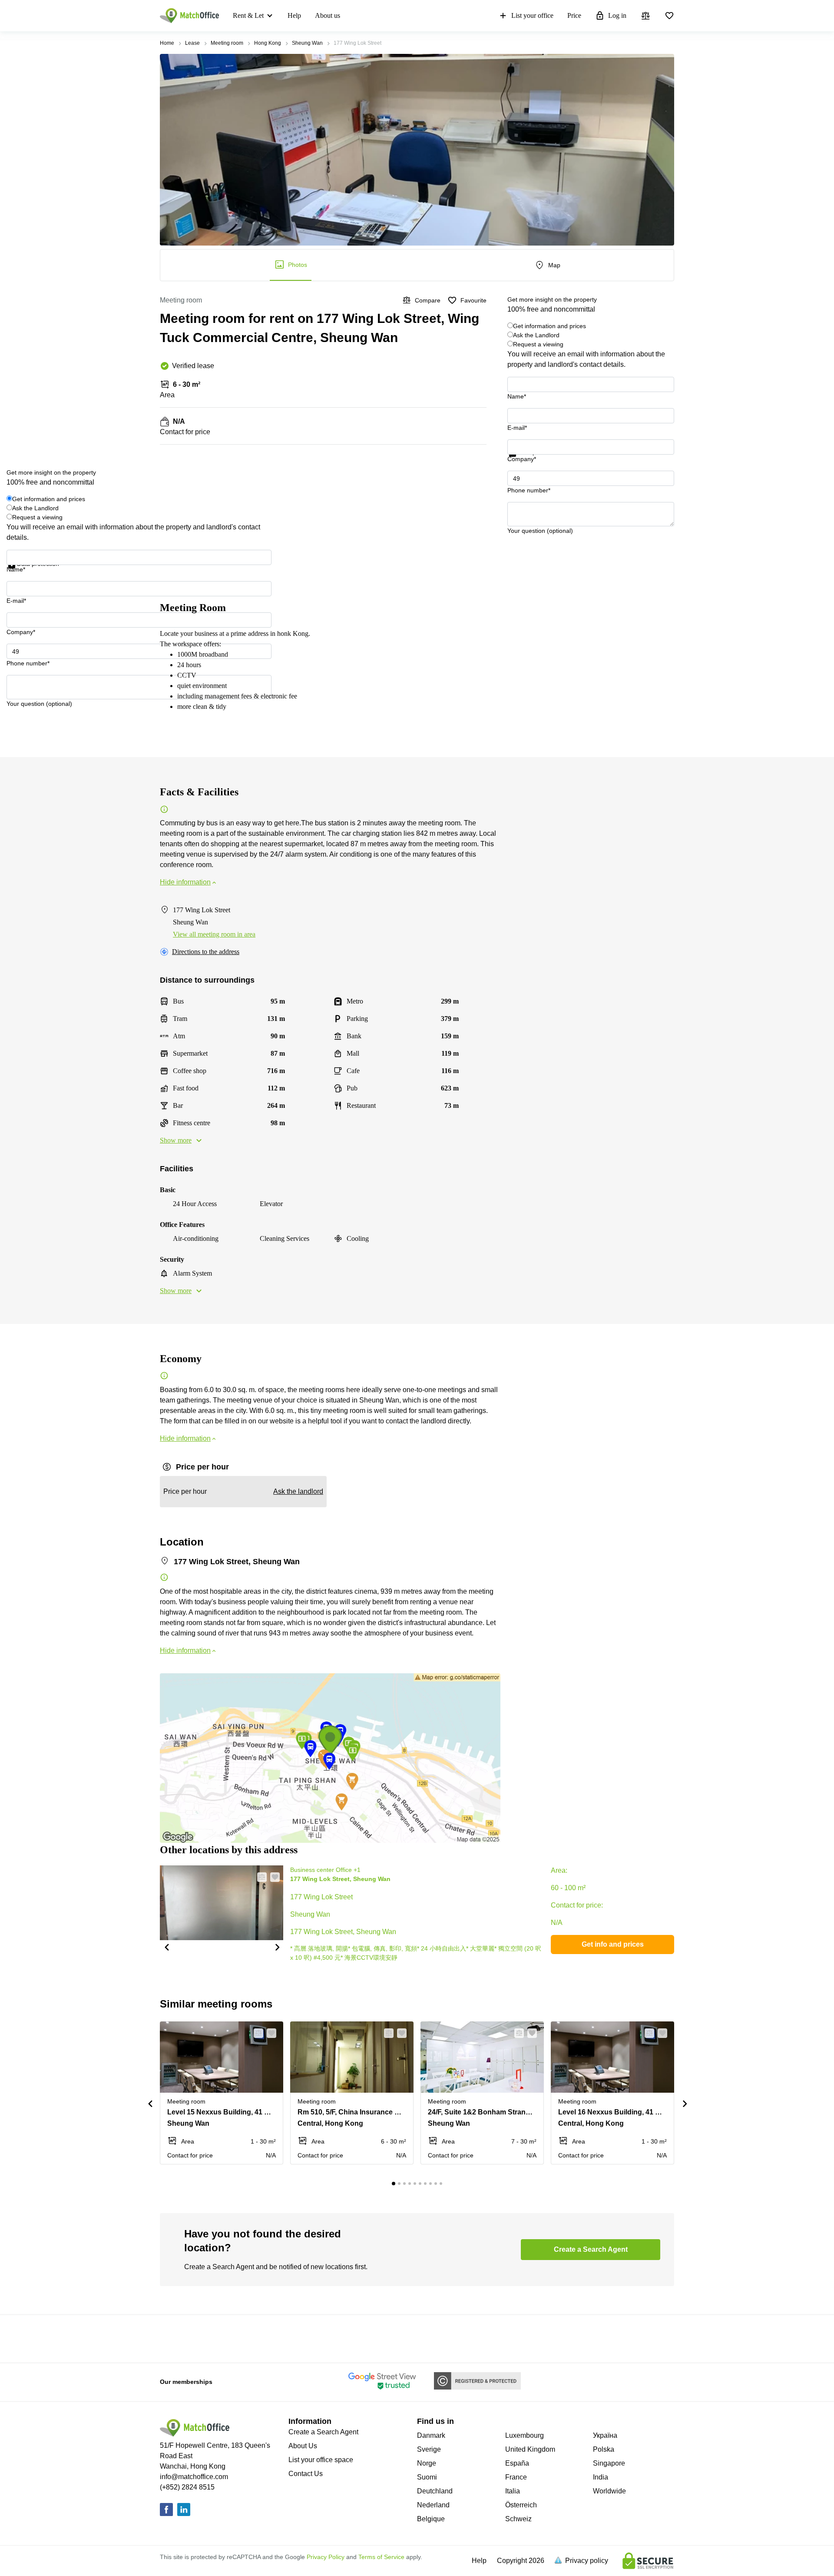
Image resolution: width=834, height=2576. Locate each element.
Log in (617, 15)
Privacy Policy (326, 2557)
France (516, 2477)
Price (574, 15)
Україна (605, 2435)
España (517, 2463)
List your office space (321, 2460)
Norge (427, 2463)
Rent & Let (248, 15)
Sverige (429, 2449)
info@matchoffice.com (194, 2477)
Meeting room (227, 43)
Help (294, 15)
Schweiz (518, 2519)
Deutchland (435, 2491)
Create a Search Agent (323, 2432)
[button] (166, 1947)
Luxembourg (525, 2435)
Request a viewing (538, 344)
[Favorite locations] (669, 16)
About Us (303, 2446)
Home (167, 43)
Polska (604, 2449)
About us (328, 15)
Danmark (431, 2435)
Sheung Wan (307, 43)
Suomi (427, 2477)
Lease (192, 43)
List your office (532, 15)
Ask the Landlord (536, 335)
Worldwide (609, 2491)
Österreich (521, 2505)
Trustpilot (520, 462)
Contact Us (306, 2474)
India (601, 2477)
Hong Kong (268, 43)
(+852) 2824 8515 (187, 2487)
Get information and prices (549, 326)
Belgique (431, 2519)
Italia (513, 2491)
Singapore (609, 2463)
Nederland (433, 2505)
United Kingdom (530, 2449)
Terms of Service (381, 2557)
